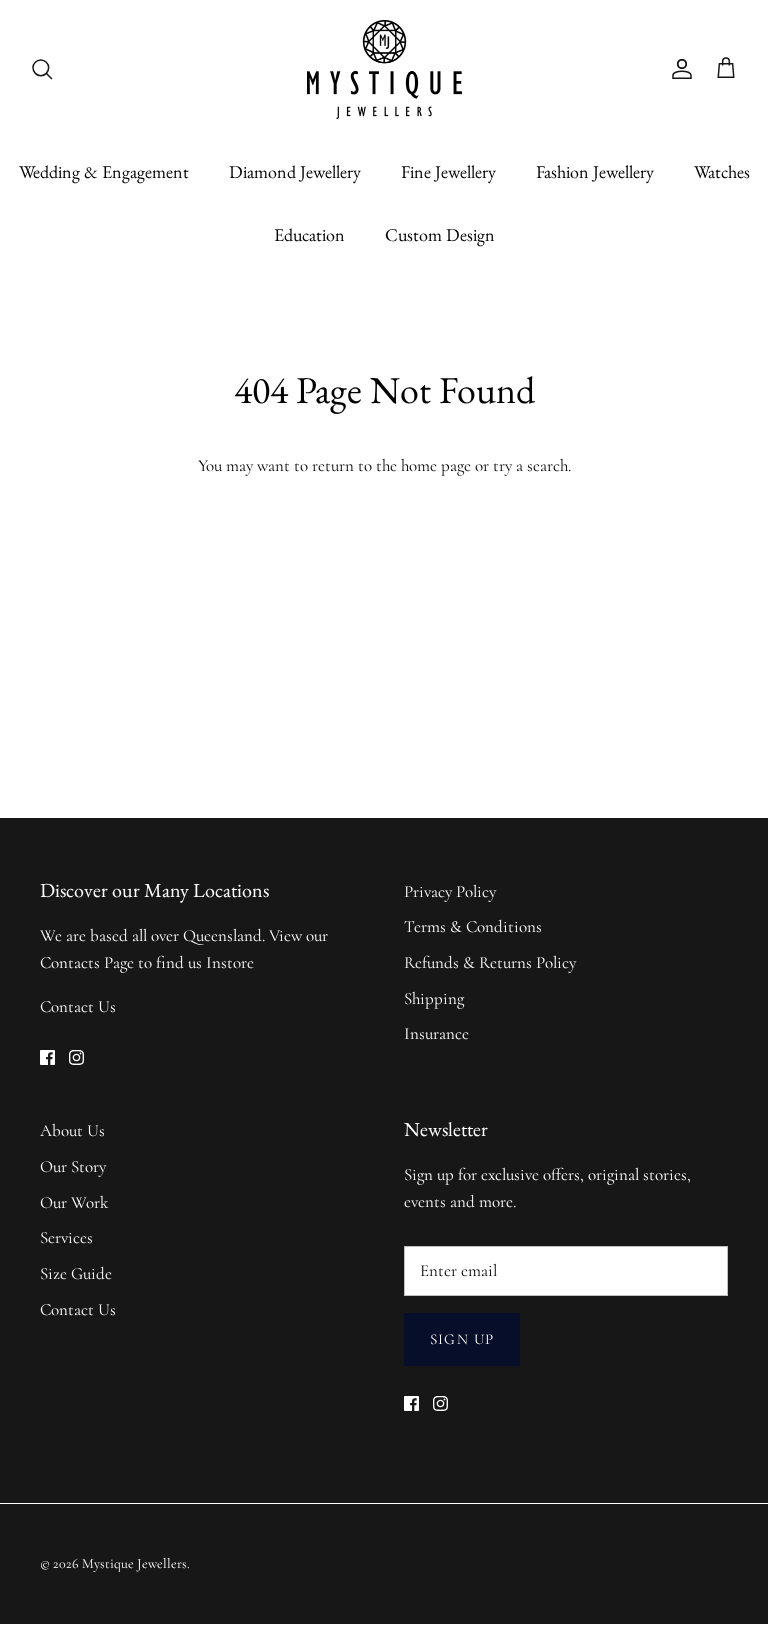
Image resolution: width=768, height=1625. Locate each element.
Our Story (73, 1166)
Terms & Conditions (473, 926)
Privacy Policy (450, 891)
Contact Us (78, 1006)
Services (66, 1237)
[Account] (678, 69)
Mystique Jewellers (134, 1563)
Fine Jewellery (448, 171)
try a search (530, 465)
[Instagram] (76, 1057)
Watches (722, 171)
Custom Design (440, 234)
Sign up (462, 1339)
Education (309, 234)
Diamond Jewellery (295, 171)
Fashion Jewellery (595, 171)
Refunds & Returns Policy (490, 962)
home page (436, 465)
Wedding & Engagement (104, 171)
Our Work (74, 1202)
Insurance (436, 1033)
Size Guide (76, 1273)
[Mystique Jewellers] (384, 69)
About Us (72, 1130)
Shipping (434, 998)
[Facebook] (47, 1057)
